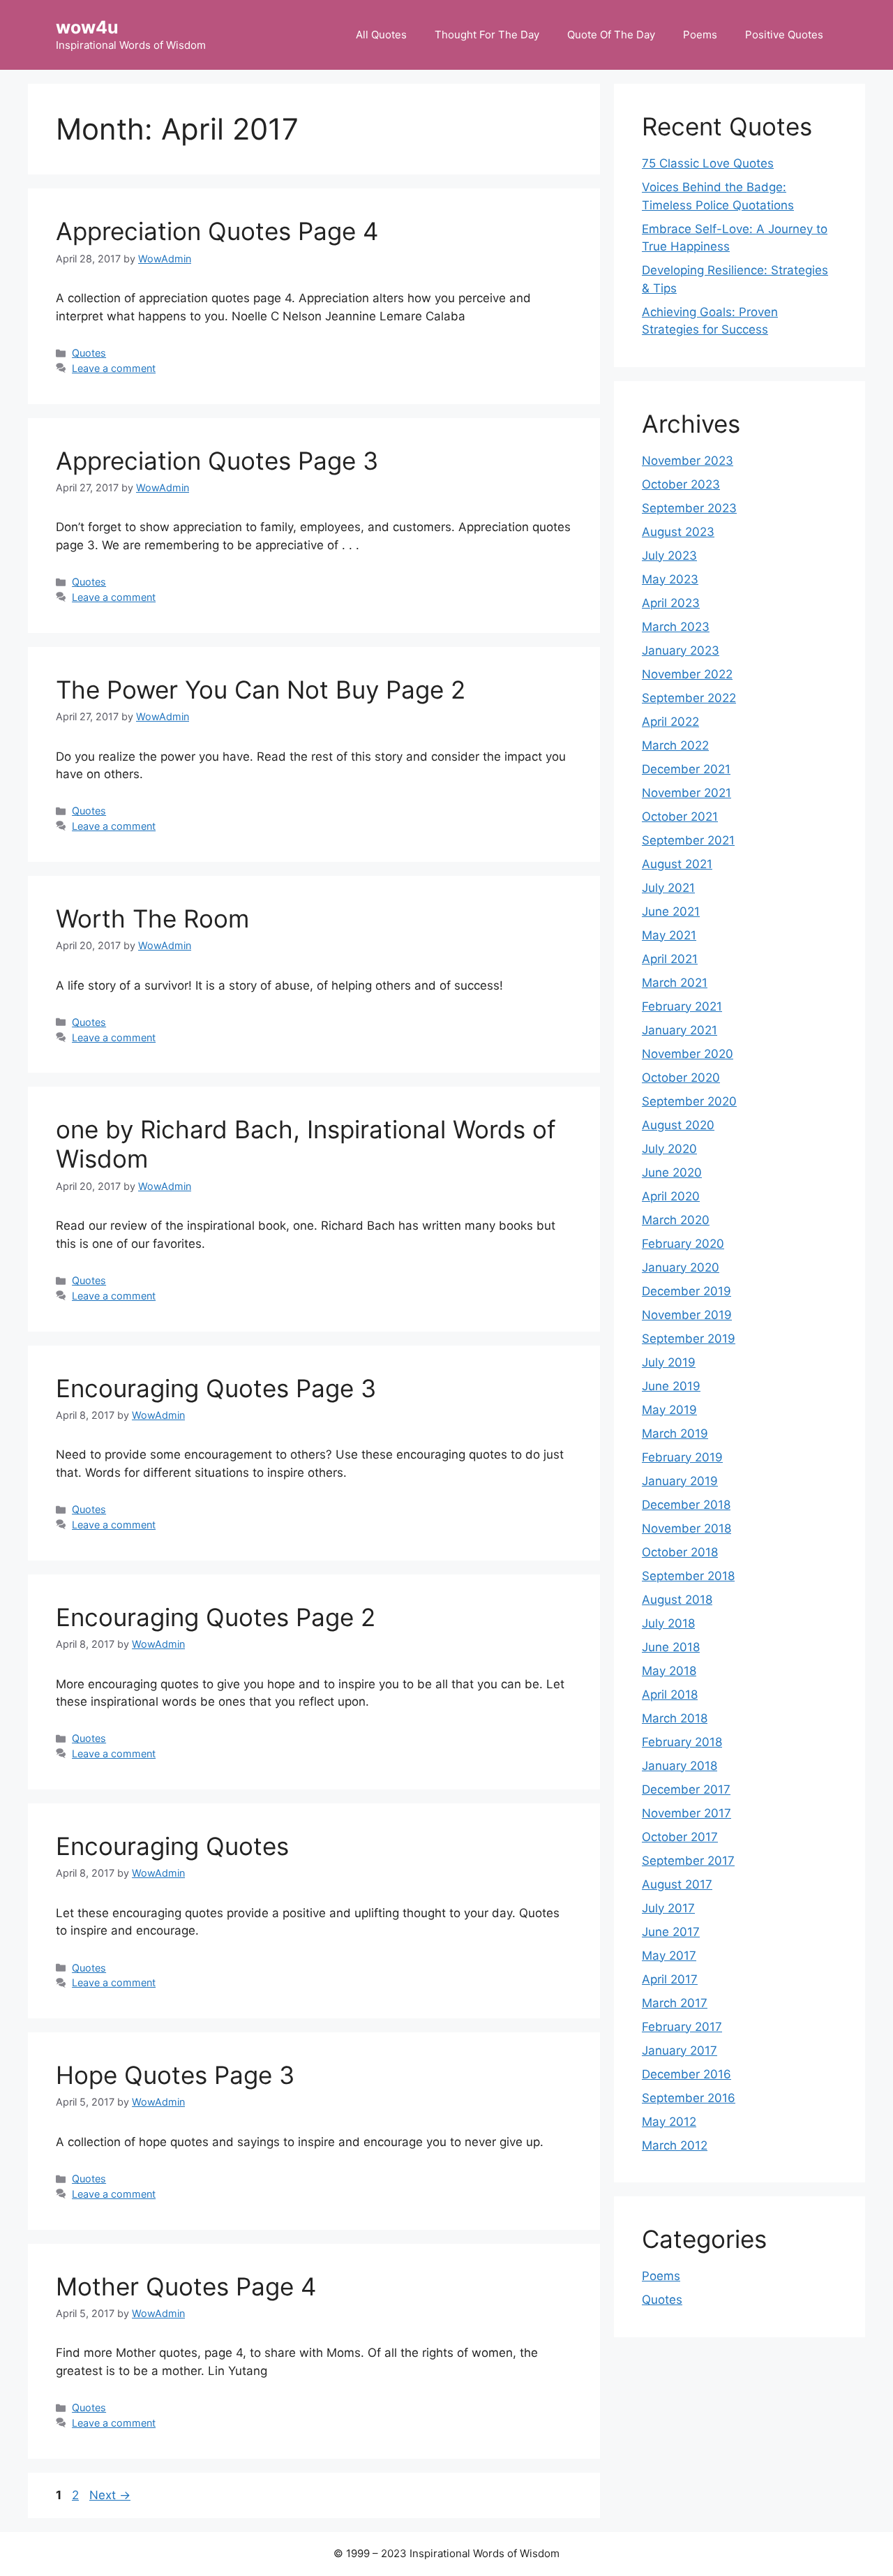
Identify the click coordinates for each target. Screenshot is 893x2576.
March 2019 (675, 1434)
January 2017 (680, 2050)
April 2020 (671, 1196)
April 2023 (671, 603)
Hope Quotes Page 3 (175, 2075)
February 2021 (682, 1006)
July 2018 (668, 1623)
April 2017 (670, 1979)
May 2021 (669, 935)
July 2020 (669, 1149)
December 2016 (686, 2074)
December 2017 (686, 1789)
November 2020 (688, 1054)
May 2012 (669, 2122)
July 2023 (669, 556)
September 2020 (689, 1101)
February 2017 (682, 2027)
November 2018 (686, 1528)
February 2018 (682, 1742)
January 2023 (681, 650)
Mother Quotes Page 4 (186, 2286)
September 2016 (689, 2098)
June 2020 (672, 1172)
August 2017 (677, 1884)
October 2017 (680, 1837)
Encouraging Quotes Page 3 (216, 1388)
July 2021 (668, 888)
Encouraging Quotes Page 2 (216, 1617)
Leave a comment (114, 368)
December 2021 (686, 769)
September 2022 (689, 698)
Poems (700, 35)
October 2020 (681, 1078)
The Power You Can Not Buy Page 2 (261, 690)
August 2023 (678, 532)
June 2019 (671, 1386)
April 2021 (670, 959)
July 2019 (669, 1362)
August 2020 (678, 1125)
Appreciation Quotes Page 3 (217, 461)
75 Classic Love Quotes (708, 163)
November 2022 (687, 674)
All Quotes (381, 35)
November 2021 (686, 793)
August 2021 (677, 864)
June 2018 (671, 1647)
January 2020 (681, 1267)
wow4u (87, 27)
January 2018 (680, 1766)
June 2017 (671, 1932)
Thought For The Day (487, 35)
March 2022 (675, 745)
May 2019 (669, 1410)
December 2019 (686, 1291)
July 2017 (668, 1908)
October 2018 (680, 1552)
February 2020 (683, 1244)
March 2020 (676, 1220)
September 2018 (688, 1576)
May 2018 (669, 1671)
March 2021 (675, 983)
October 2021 (680, 817)
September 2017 (688, 1861)
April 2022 (670, 722)
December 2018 (686, 1505)
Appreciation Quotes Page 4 (217, 231)
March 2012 (675, 2145)
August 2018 (677, 1600)
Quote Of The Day (611, 35)
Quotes (89, 353)
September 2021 (688, 840)
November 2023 (688, 461)
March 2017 (675, 2003)
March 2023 (676, 627)
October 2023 (681, 484)
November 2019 (687, 1315)
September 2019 (689, 1339)
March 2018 (675, 1718)
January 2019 (680, 1481)
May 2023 (670, 579)
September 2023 (689, 508)
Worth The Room (152, 918)
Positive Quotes (784, 35)
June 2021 (671, 911)
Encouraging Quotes (172, 1846)
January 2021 (680, 1030)
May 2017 (669, 1956)
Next (110, 2495)
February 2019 (682, 1457)
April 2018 (670, 1695)
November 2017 (686, 1813)
